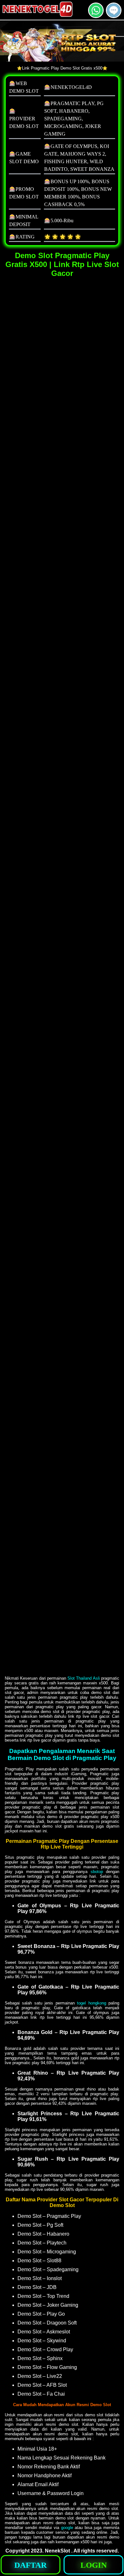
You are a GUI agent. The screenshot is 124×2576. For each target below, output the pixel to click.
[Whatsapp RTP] (96, 15)
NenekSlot (57, 2551)
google (67, 2528)
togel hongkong (91, 2003)
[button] (114, 10)
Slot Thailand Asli (84, 1678)
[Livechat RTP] (114, 15)
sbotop (97, 1872)
